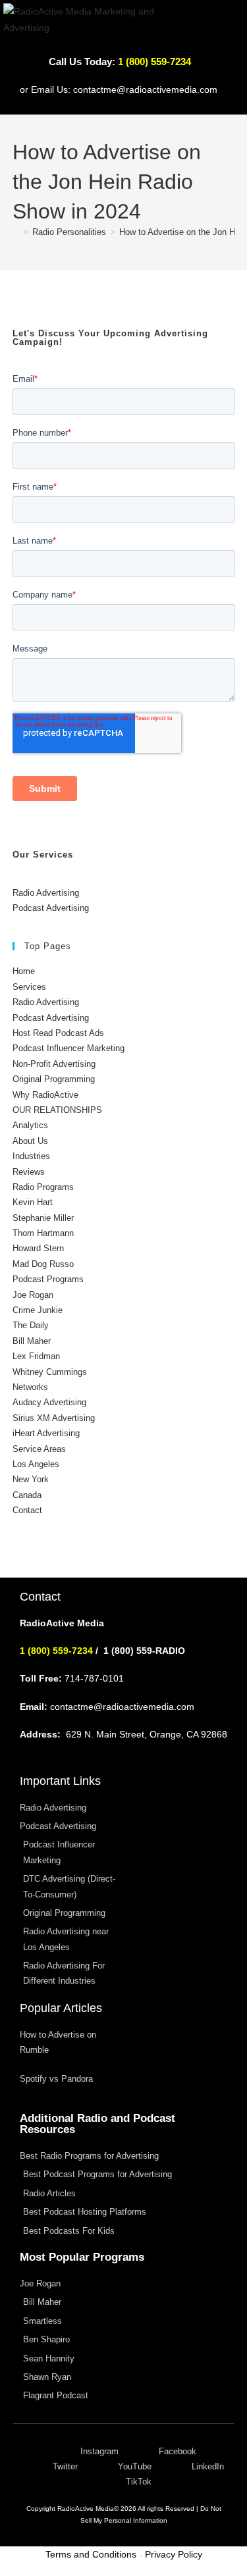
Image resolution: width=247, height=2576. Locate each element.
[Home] (16, 232)
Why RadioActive (45, 1095)
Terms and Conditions (91, 2554)
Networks (30, 1387)
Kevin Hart (33, 1202)
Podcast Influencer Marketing (69, 1048)
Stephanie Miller (43, 1218)
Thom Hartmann (43, 1233)
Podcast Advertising (51, 908)
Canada (27, 1495)
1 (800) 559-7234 (56, 1651)
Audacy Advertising (49, 1402)
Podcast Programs (48, 1279)
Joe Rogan (33, 1295)
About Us (30, 1141)
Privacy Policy (174, 2554)
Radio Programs (43, 1187)
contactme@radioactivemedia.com (145, 90)
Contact (27, 1510)
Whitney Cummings (50, 1372)
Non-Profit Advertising (54, 1064)
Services (29, 987)
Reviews (29, 1172)
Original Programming (54, 1079)
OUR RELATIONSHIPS (57, 1110)
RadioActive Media (86, 2509)
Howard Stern (38, 1248)
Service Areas (39, 1449)
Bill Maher (32, 1341)
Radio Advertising (46, 893)
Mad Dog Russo (43, 1264)
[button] (229, 29)
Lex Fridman (36, 1356)
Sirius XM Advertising (54, 1418)
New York (31, 1479)
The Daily (31, 1325)
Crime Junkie (38, 1310)
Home (24, 971)
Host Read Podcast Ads (58, 1033)
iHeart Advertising (46, 1433)
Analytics (30, 1125)
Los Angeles (36, 1464)
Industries (31, 1156)
